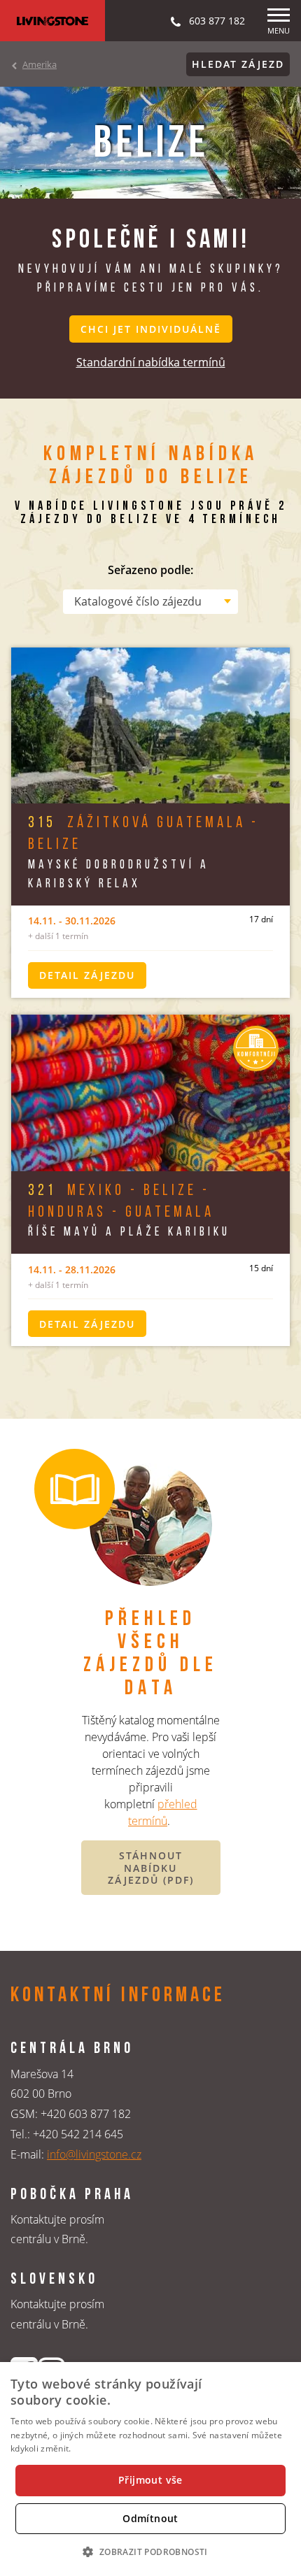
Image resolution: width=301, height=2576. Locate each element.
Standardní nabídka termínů (151, 362)
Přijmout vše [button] (150, 2480)
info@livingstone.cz (94, 2154)
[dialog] (150, 2469)
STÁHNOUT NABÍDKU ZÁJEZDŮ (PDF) (151, 1868)
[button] (150, 2552)
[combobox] (150, 601)
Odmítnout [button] (150, 2518)
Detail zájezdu (87, 975)
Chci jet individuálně (151, 329)
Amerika (40, 64)
